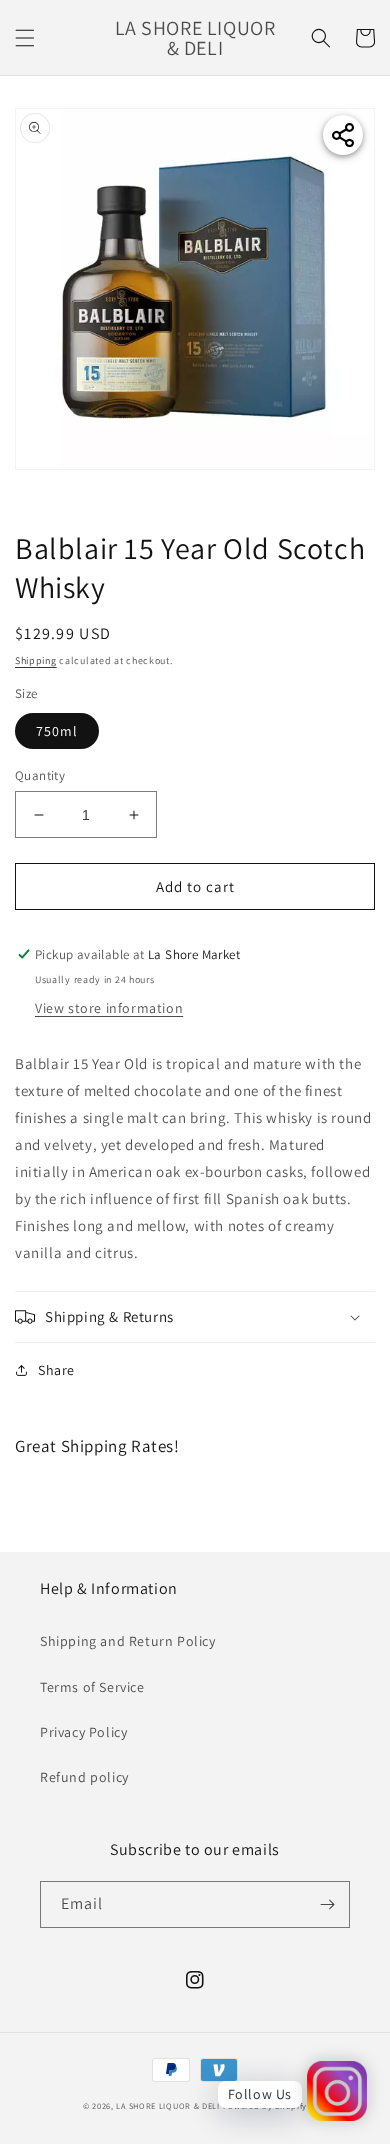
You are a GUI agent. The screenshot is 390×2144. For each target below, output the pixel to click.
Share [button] (56, 1370)
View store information (109, 1008)
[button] (25, 38)
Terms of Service (92, 1687)
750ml (57, 731)
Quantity (40, 775)
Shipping (36, 660)
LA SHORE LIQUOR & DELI (167, 2105)
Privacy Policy (83, 1732)
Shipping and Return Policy (128, 1641)
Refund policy (84, 1777)
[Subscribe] (327, 1904)
